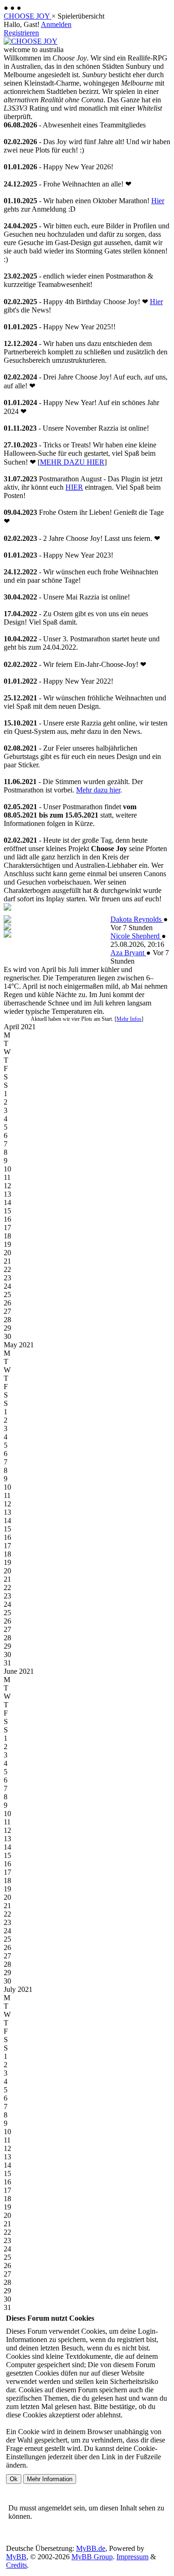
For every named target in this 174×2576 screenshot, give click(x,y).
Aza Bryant (128, 953)
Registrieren (21, 33)
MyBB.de (91, 2548)
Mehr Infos (129, 1019)
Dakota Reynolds (137, 919)
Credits (16, 2565)
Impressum (132, 2557)
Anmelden (56, 24)
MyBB (16, 2557)
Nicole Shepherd (136, 936)
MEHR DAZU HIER (72, 462)
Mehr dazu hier (98, 790)
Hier (158, 201)
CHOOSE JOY (28, 16)
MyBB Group (92, 2557)
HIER (74, 487)
